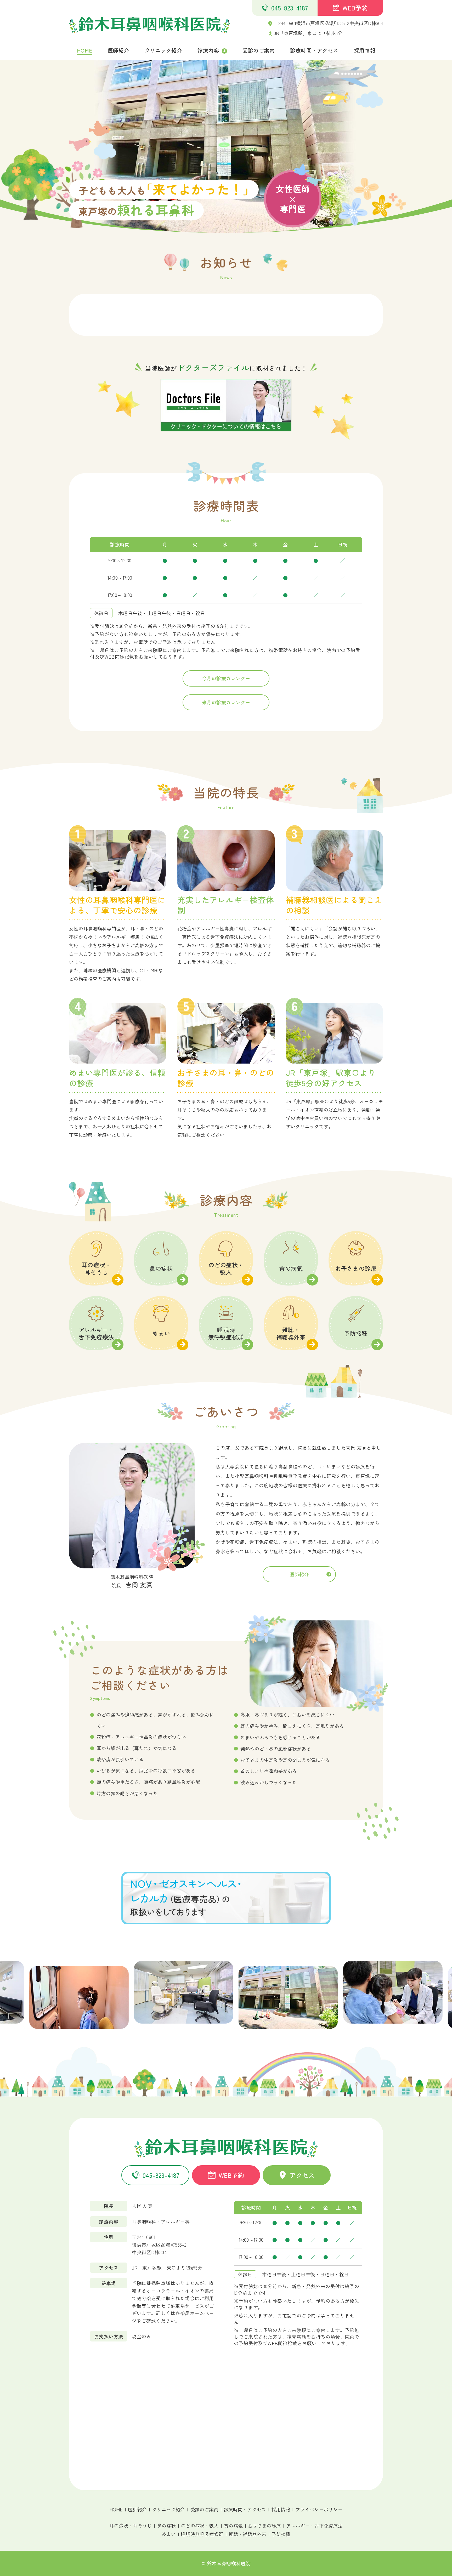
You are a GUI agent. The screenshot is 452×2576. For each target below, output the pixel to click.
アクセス (302, 2175)
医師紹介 (299, 1574)
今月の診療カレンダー (226, 678)
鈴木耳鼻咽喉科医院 (229, 2563)
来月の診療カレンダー (226, 702)
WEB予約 (355, 8)
